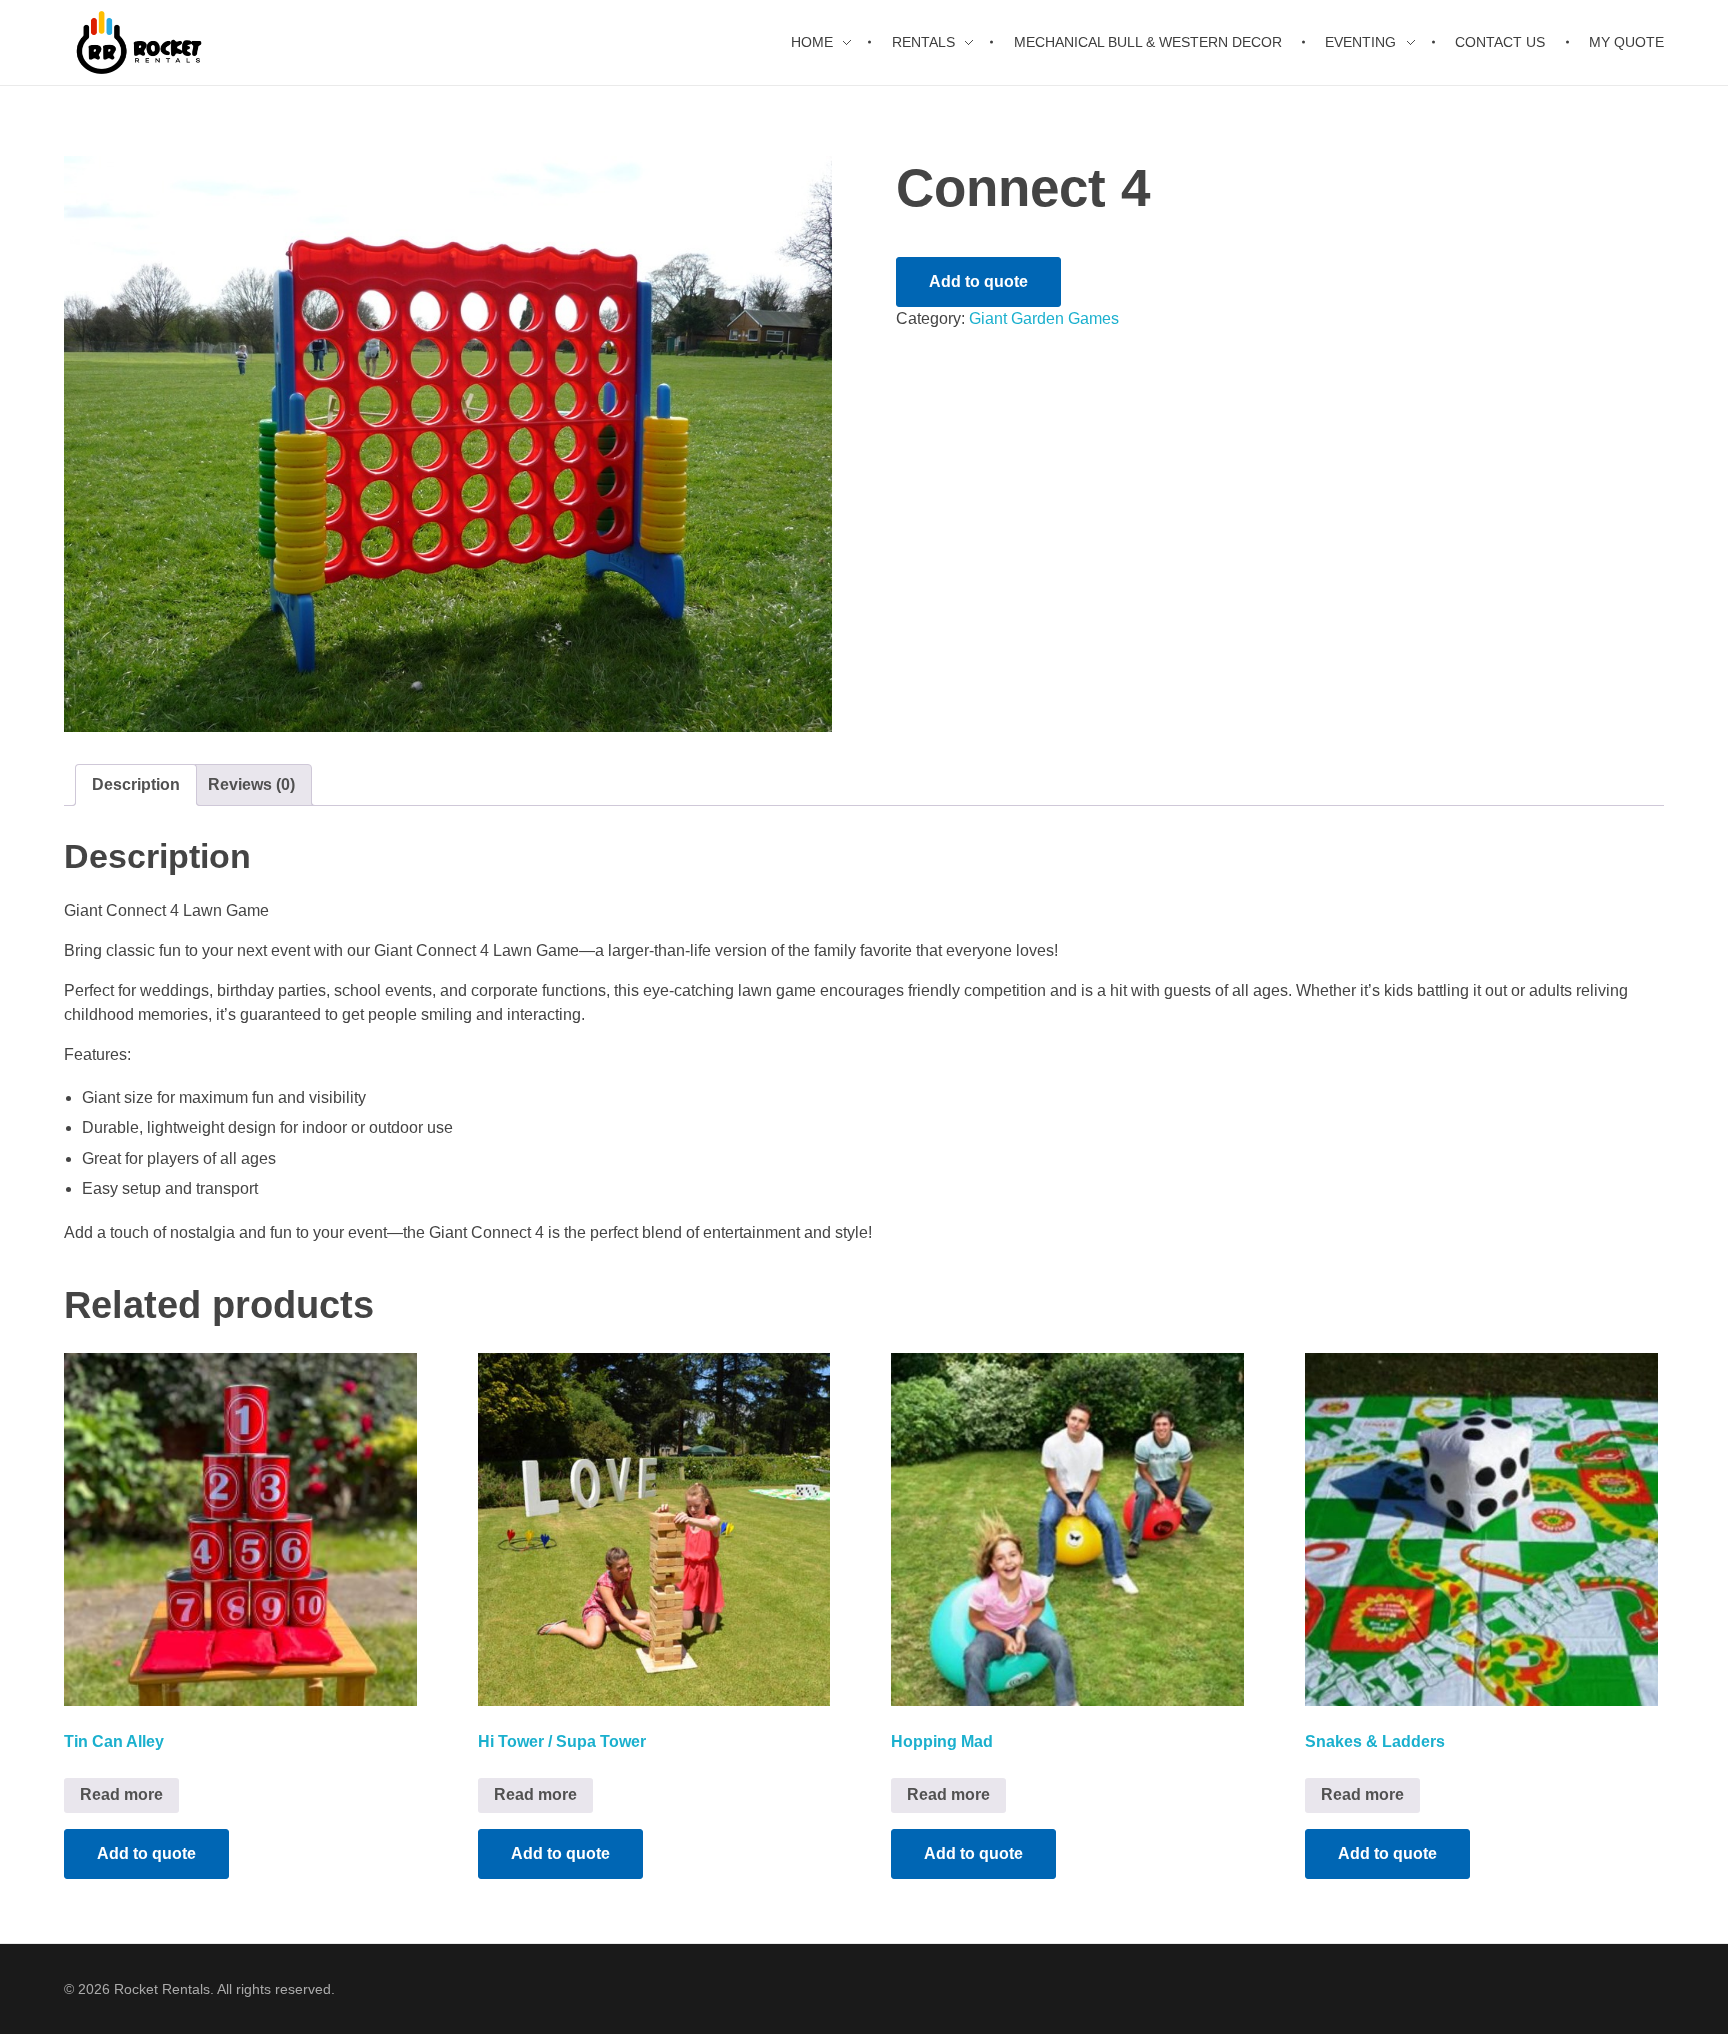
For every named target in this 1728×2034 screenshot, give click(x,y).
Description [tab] (136, 784)
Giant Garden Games (1044, 318)
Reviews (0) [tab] (251, 784)
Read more (121, 1794)
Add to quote (978, 281)
